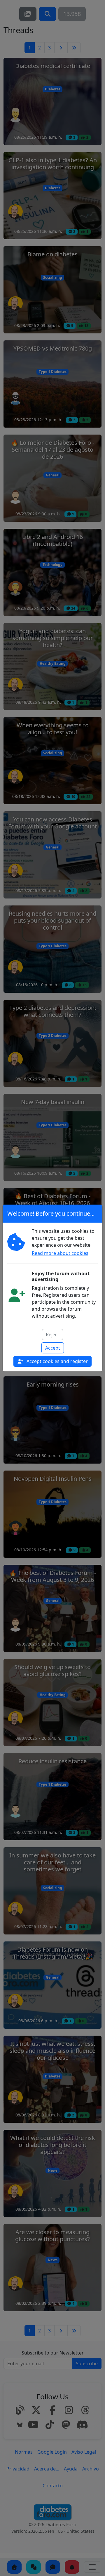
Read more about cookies (60, 1253)
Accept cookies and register (57, 1361)
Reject (52, 1335)
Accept (53, 1348)
